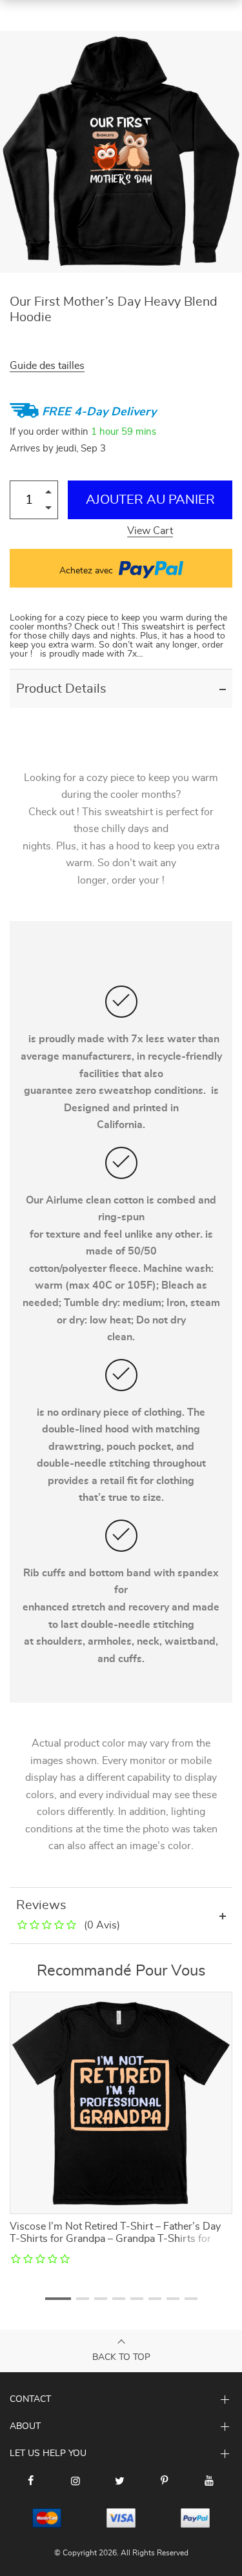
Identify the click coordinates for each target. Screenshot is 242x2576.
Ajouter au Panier (150, 500)
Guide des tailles (47, 366)
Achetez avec (87, 571)
